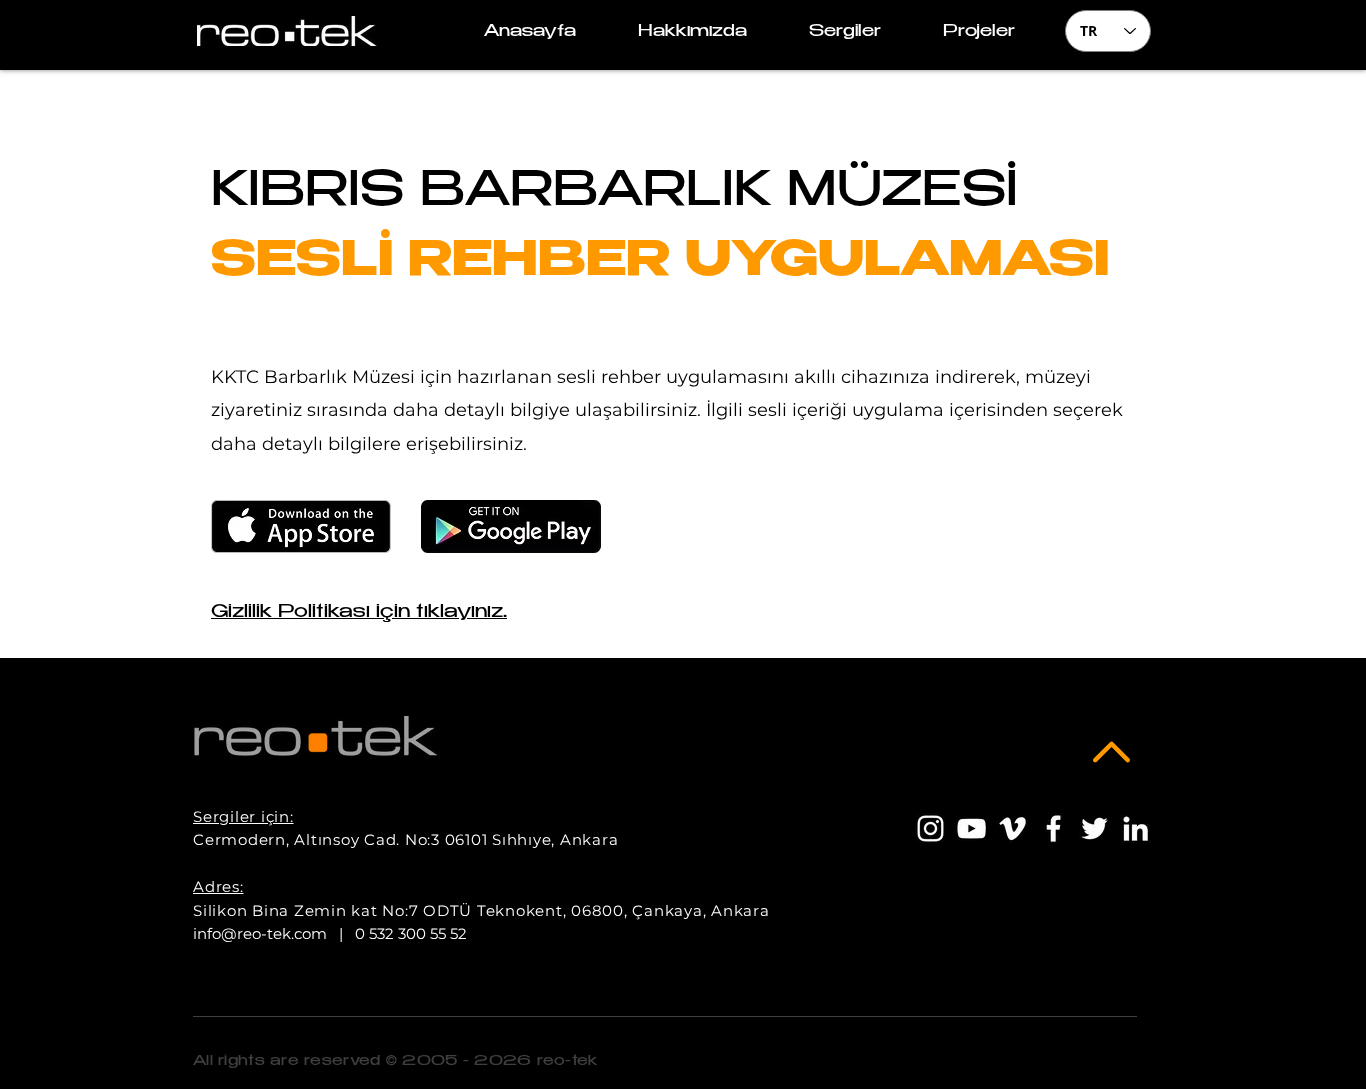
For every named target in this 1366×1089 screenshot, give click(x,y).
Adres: (218, 886)
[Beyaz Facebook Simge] (1053, 828)
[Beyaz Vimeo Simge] (1012, 828)
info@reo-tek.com (260, 933)
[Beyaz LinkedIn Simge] (1135, 828)
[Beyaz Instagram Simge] (930, 828)
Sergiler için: (243, 816)
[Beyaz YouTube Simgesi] (971, 828)
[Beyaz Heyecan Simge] (1094, 828)
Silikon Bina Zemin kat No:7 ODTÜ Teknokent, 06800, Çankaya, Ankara (481, 910)
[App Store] (301, 526)
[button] (978, 32)
